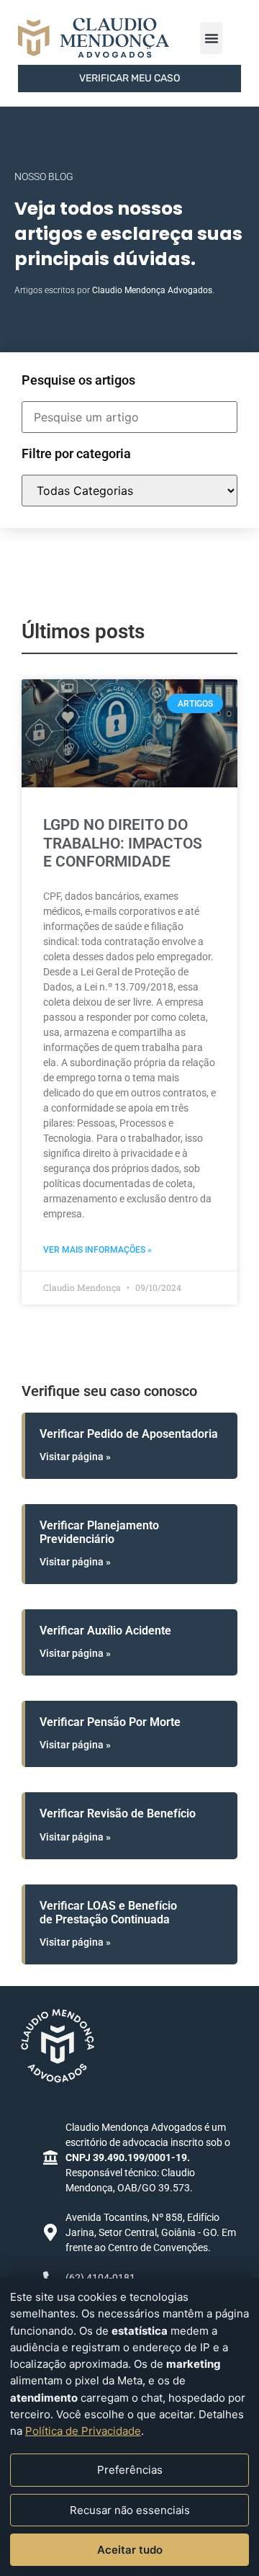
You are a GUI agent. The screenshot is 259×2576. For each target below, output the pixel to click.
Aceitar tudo (130, 2550)
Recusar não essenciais (130, 2510)
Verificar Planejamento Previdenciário (99, 1532)
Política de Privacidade (83, 2431)
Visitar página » (75, 1457)
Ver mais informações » (97, 1250)
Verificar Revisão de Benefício (118, 1814)
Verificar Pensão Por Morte (110, 1722)
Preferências (130, 2470)
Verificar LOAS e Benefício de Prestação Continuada (108, 1913)
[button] (211, 38)
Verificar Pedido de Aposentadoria (129, 1434)
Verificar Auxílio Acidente (105, 1631)
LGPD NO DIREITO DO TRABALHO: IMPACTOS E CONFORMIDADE (123, 843)
